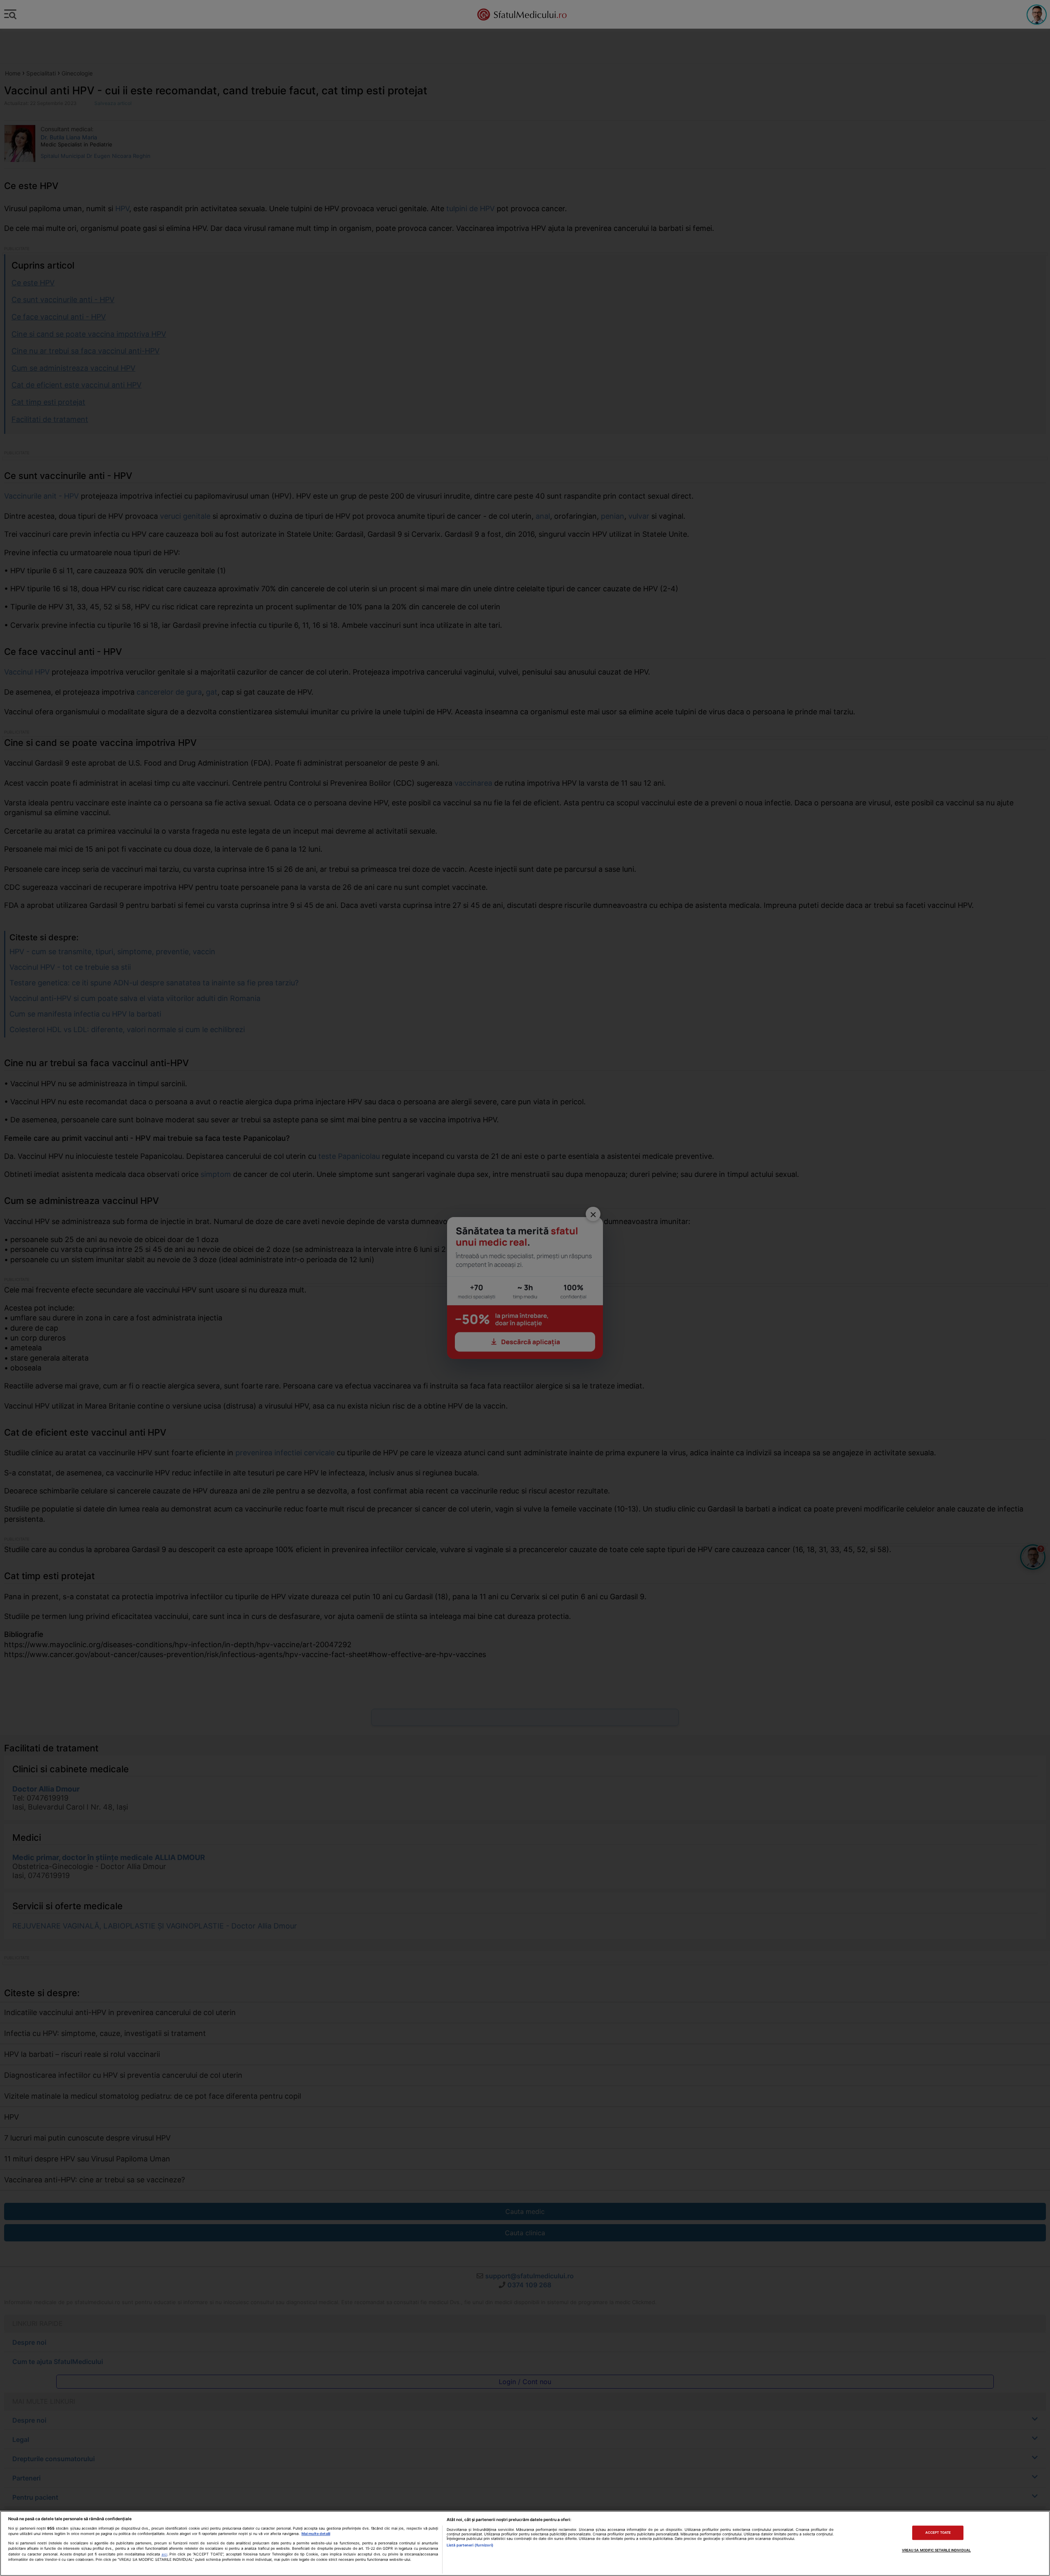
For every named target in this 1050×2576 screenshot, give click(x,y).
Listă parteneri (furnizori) (470, 2545)
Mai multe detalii (316, 2534)
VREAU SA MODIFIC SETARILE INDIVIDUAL (936, 2550)
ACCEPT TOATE (938, 2533)
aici (164, 2554)
